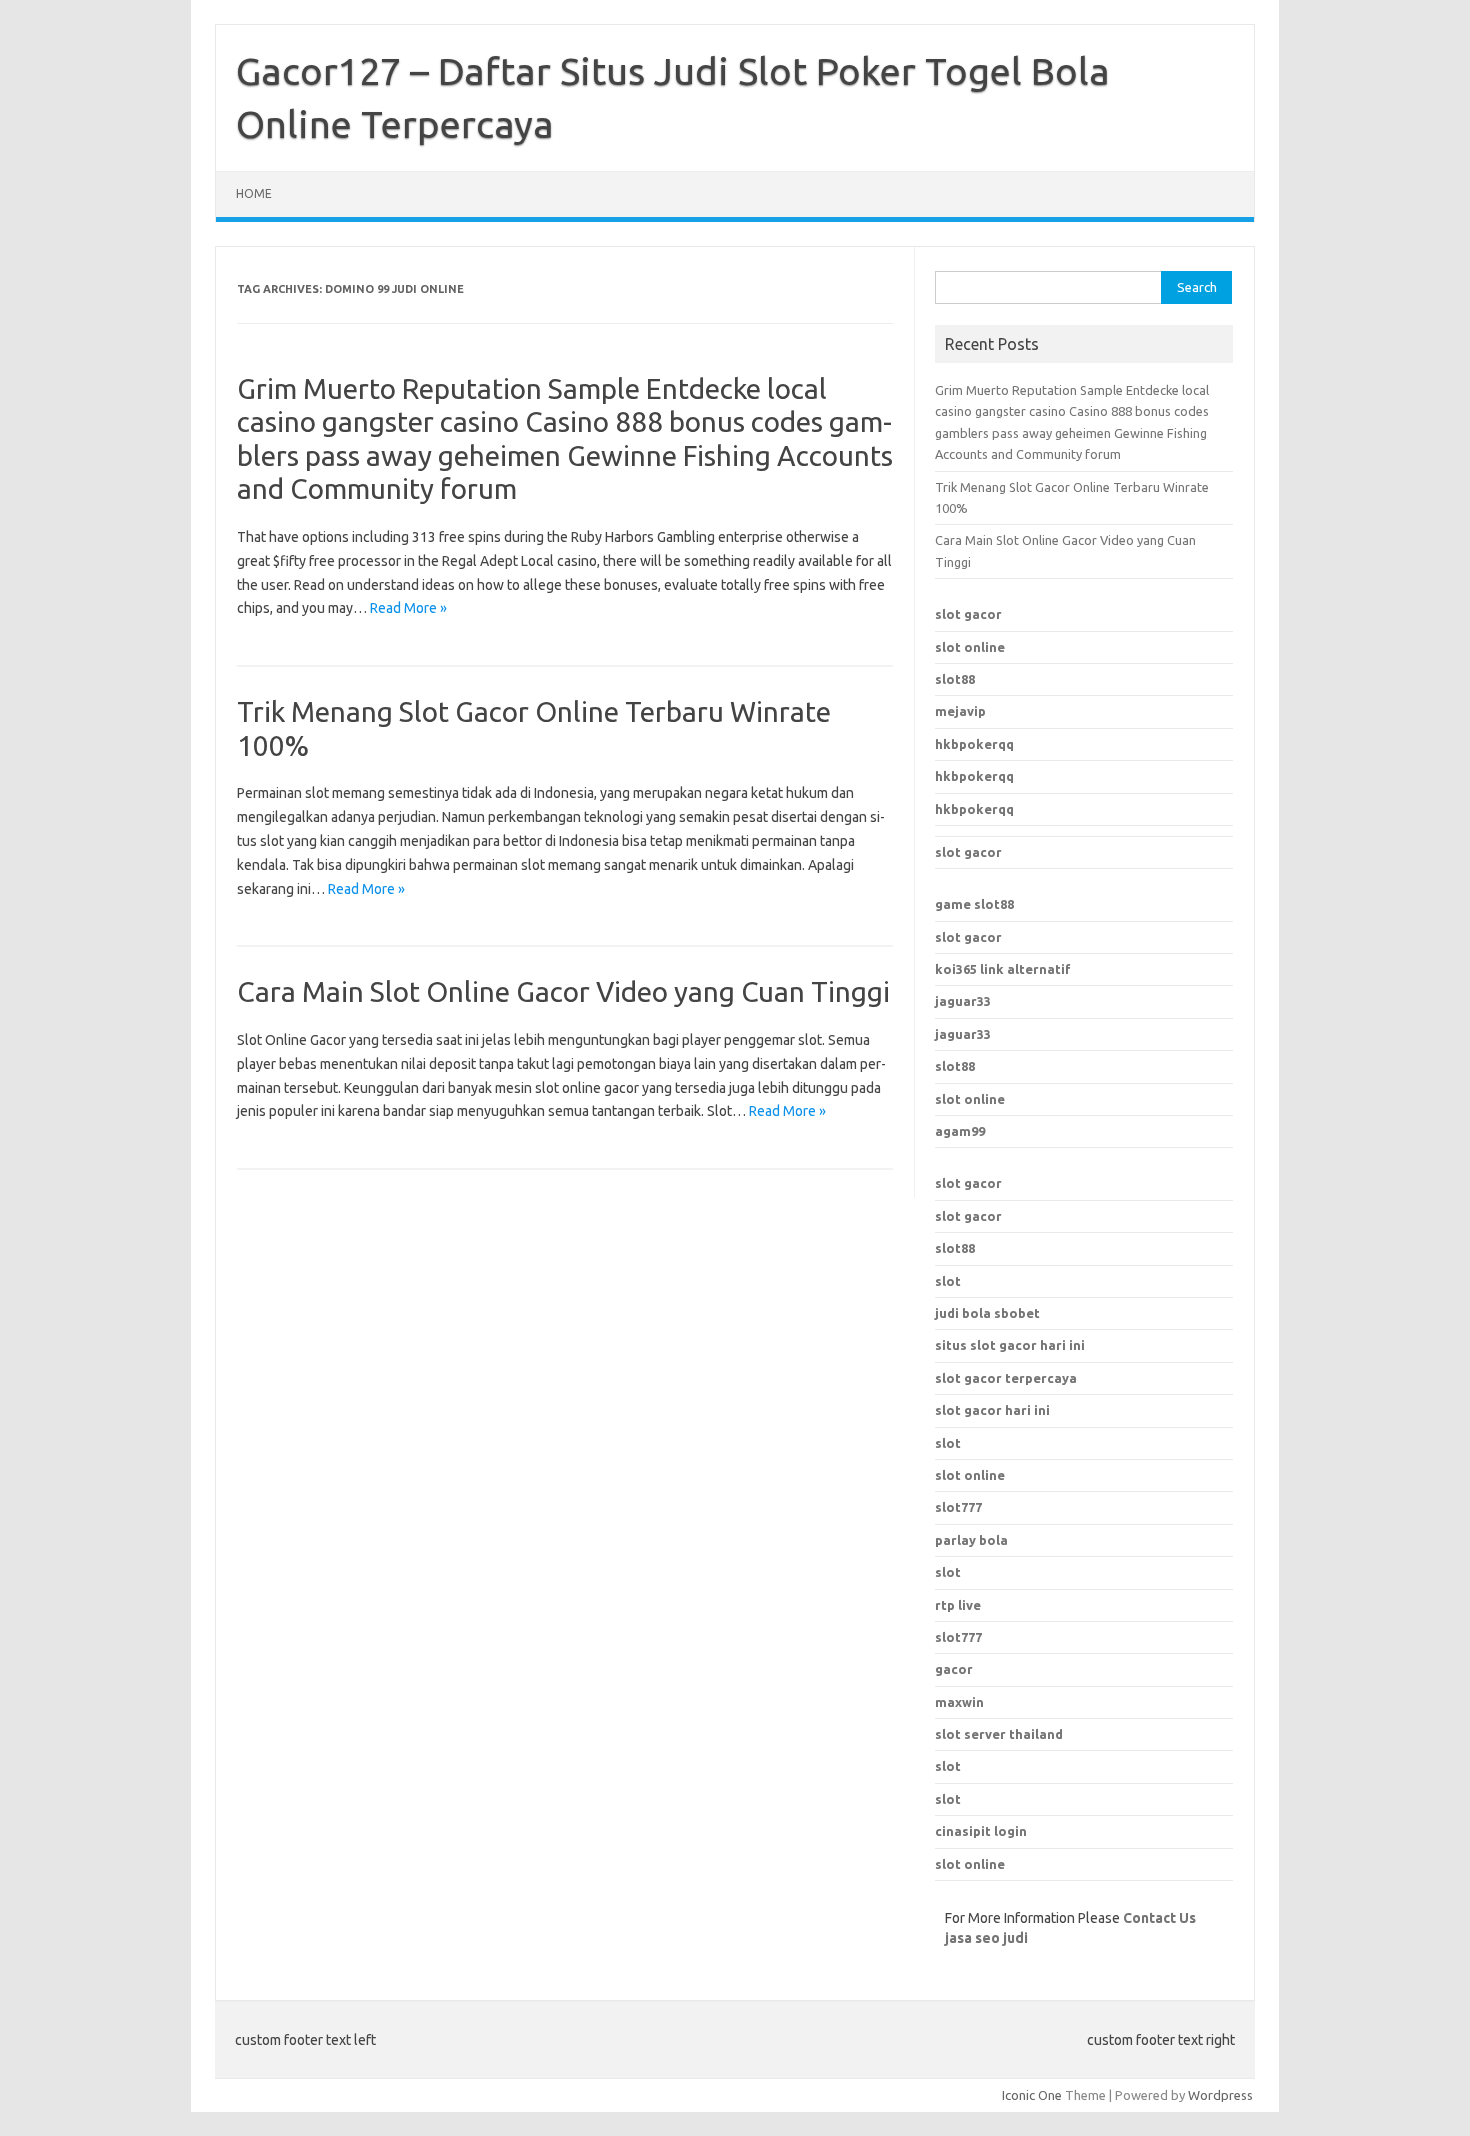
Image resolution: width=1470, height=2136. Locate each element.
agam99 (960, 1131)
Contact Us (1159, 1918)
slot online (970, 647)
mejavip (960, 711)
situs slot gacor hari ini (1010, 1345)
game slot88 (974, 904)
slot (948, 1281)
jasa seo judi (986, 1938)
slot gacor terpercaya (1006, 1378)
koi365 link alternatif (1003, 969)
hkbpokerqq (974, 744)
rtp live (958, 1605)
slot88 (955, 679)
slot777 (958, 1637)
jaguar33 (963, 1001)
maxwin (959, 1702)
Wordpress (1220, 2095)
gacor (954, 1669)
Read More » (408, 608)
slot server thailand (999, 1734)
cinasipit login (981, 1831)
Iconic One (1032, 2095)
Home (254, 193)
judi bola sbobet (987, 1313)
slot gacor (968, 614)
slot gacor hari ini (992, 1410)
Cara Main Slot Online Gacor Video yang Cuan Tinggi (563, 991)
